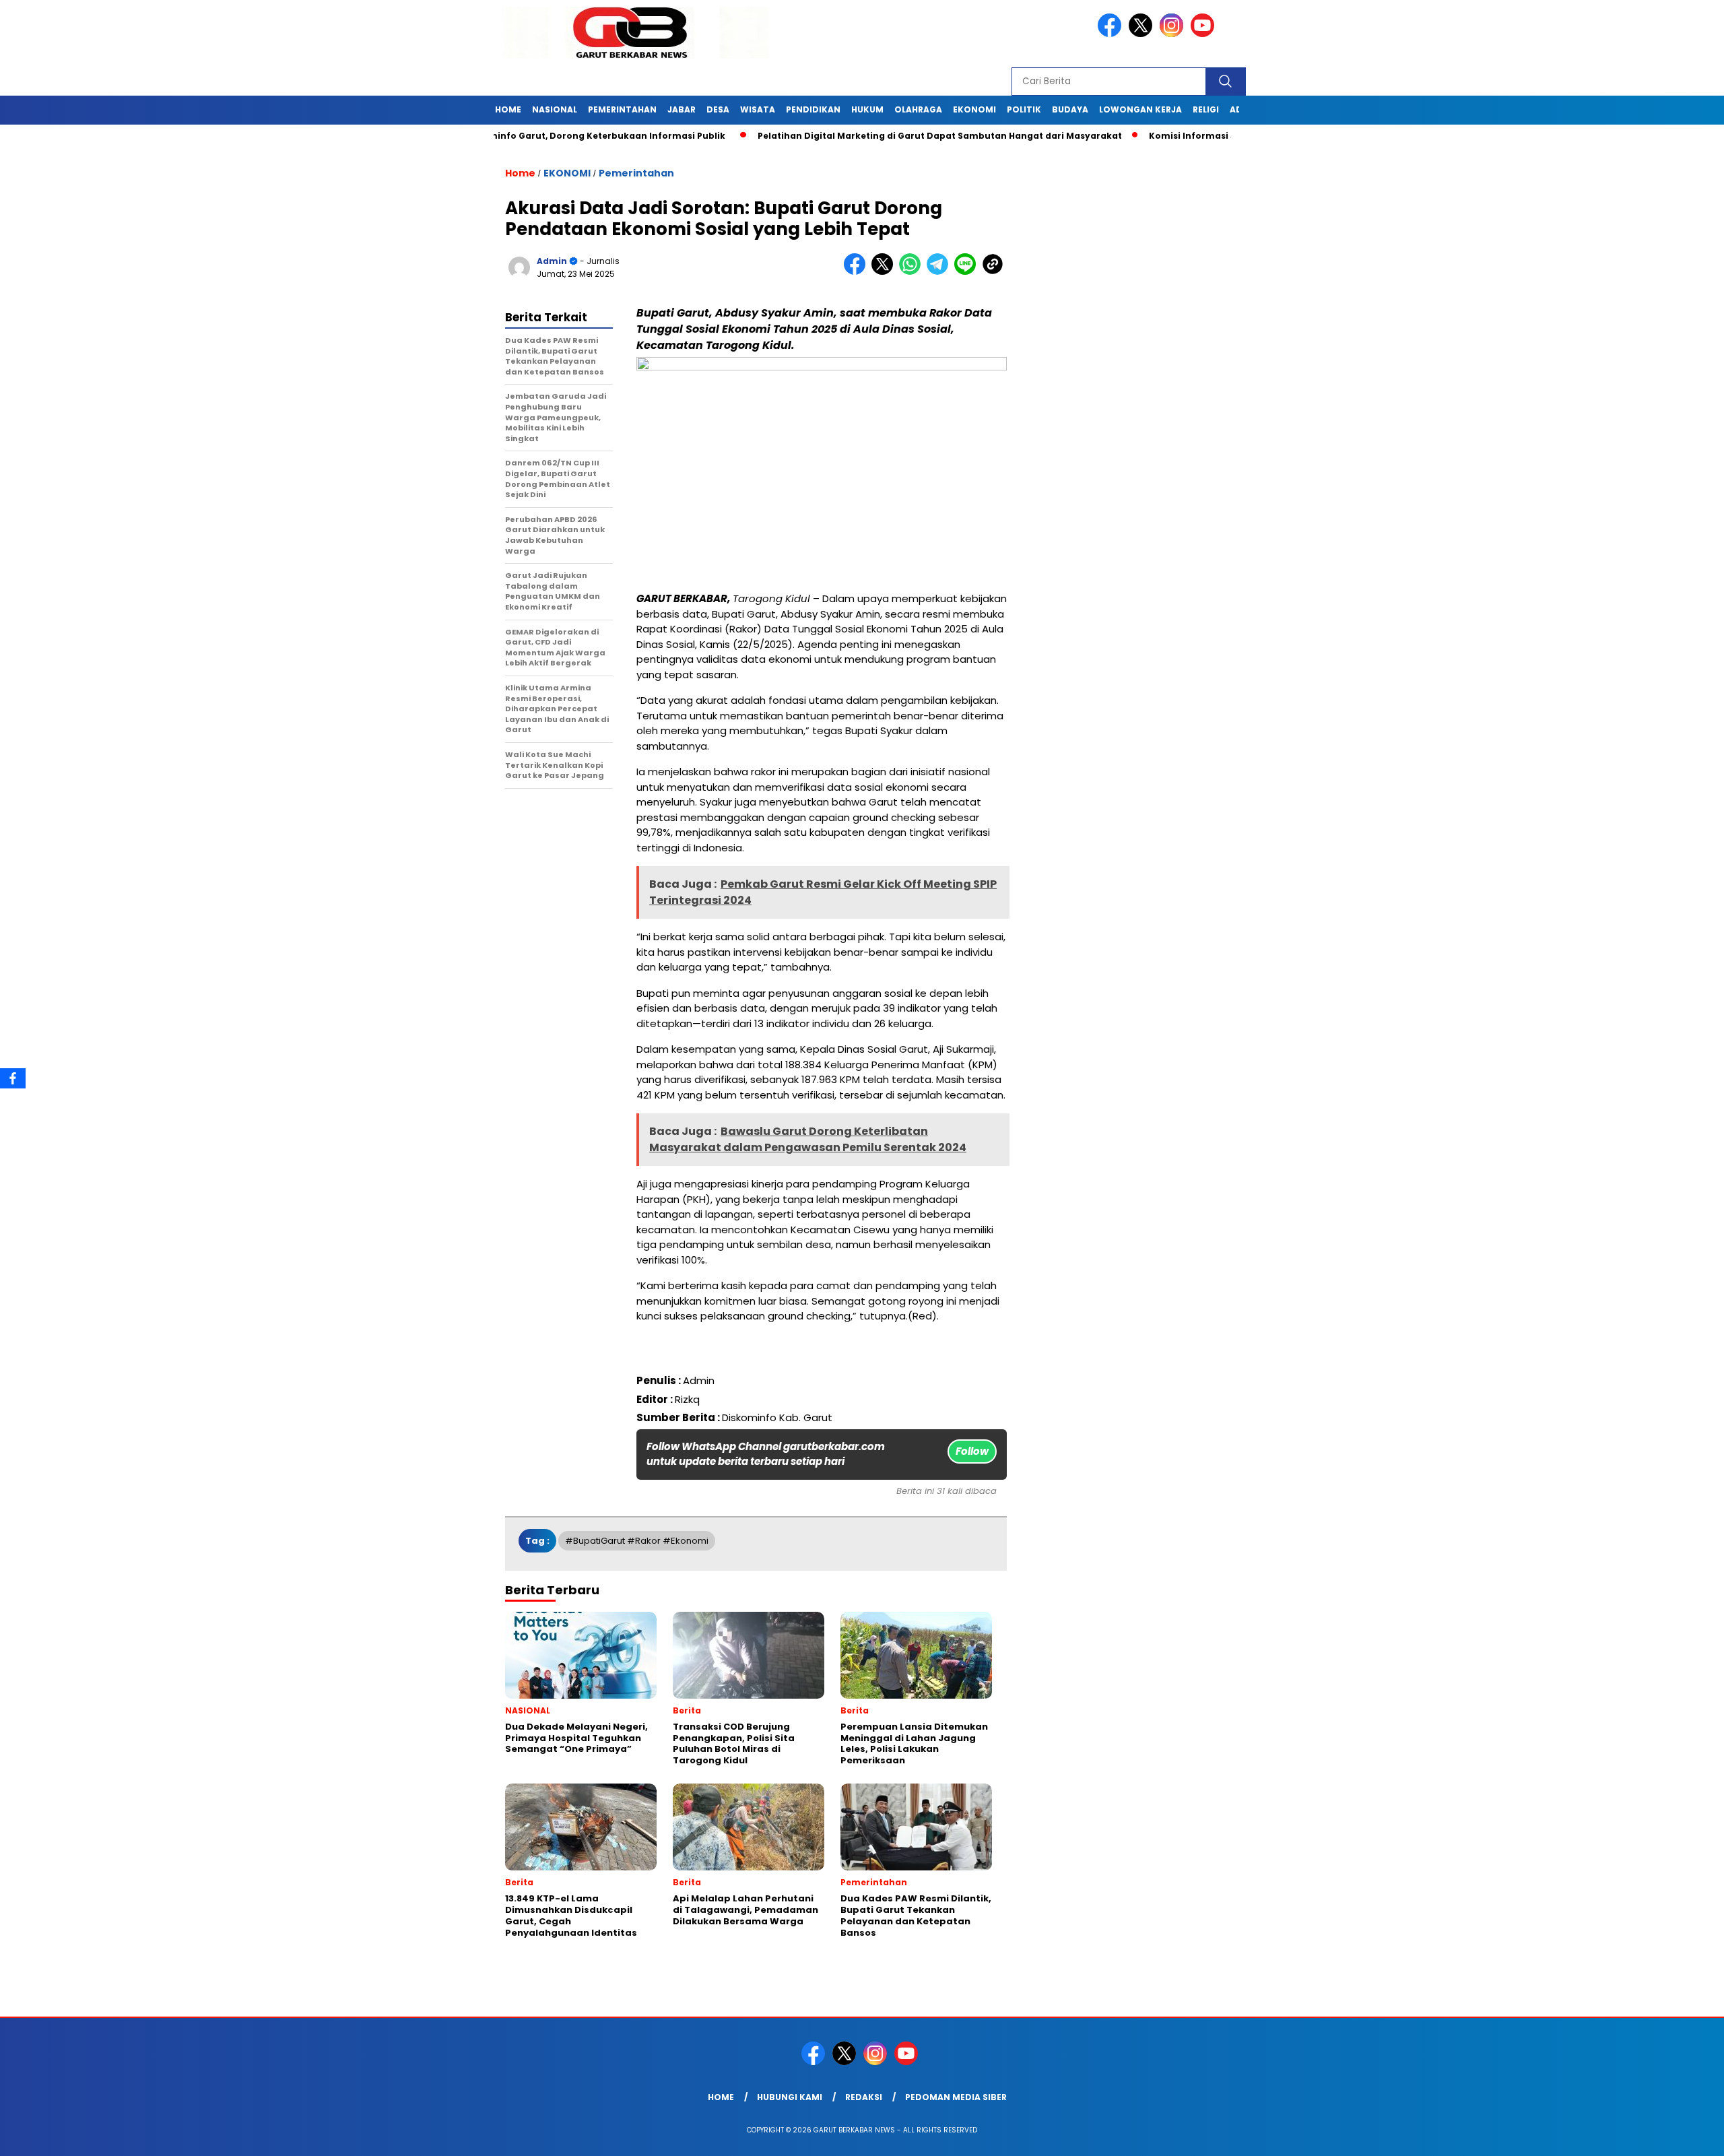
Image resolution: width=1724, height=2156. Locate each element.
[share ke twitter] (885, 272)
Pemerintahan (636, 173)
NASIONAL (555, 109)
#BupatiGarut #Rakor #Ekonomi (637, 1541)
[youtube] (1205, 34)
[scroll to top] (1661, 2135)
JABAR (682, 109)
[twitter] (1143, 34)
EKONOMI (974, 109)
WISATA (758, 109)
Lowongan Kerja (1140, 109)
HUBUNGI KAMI (790, 2097)
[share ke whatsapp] (913, 272)
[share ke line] (968, 272)
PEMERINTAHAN (622, 109)
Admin (552, 261)
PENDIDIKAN (813, 109)
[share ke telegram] (940, 272)
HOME (508, 109)
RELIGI (1206, 109)
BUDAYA (1070, 109)
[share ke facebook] (858, 272)
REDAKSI (864, 2097)
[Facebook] (13, 1078)
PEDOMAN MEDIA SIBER (956, 2097)
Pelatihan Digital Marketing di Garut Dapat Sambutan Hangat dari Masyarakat (878, 136)
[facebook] (1112, 34)
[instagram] (1174, 34)
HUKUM (867, 109)
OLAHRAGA (918, 109)
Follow (972, 1451)
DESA (718, 109)
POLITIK (1024, 109)
